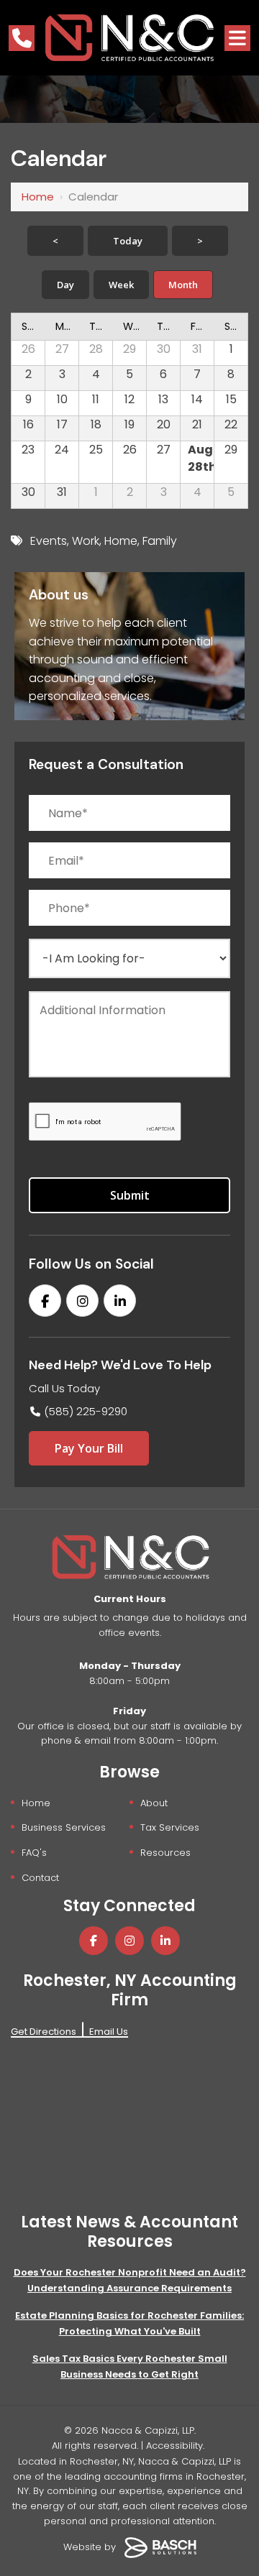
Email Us (109, 2032)
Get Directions (44, 2032)
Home (38, 197)
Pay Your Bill (89, 1448)
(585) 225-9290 (86, 1411)
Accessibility (174, 2446)
